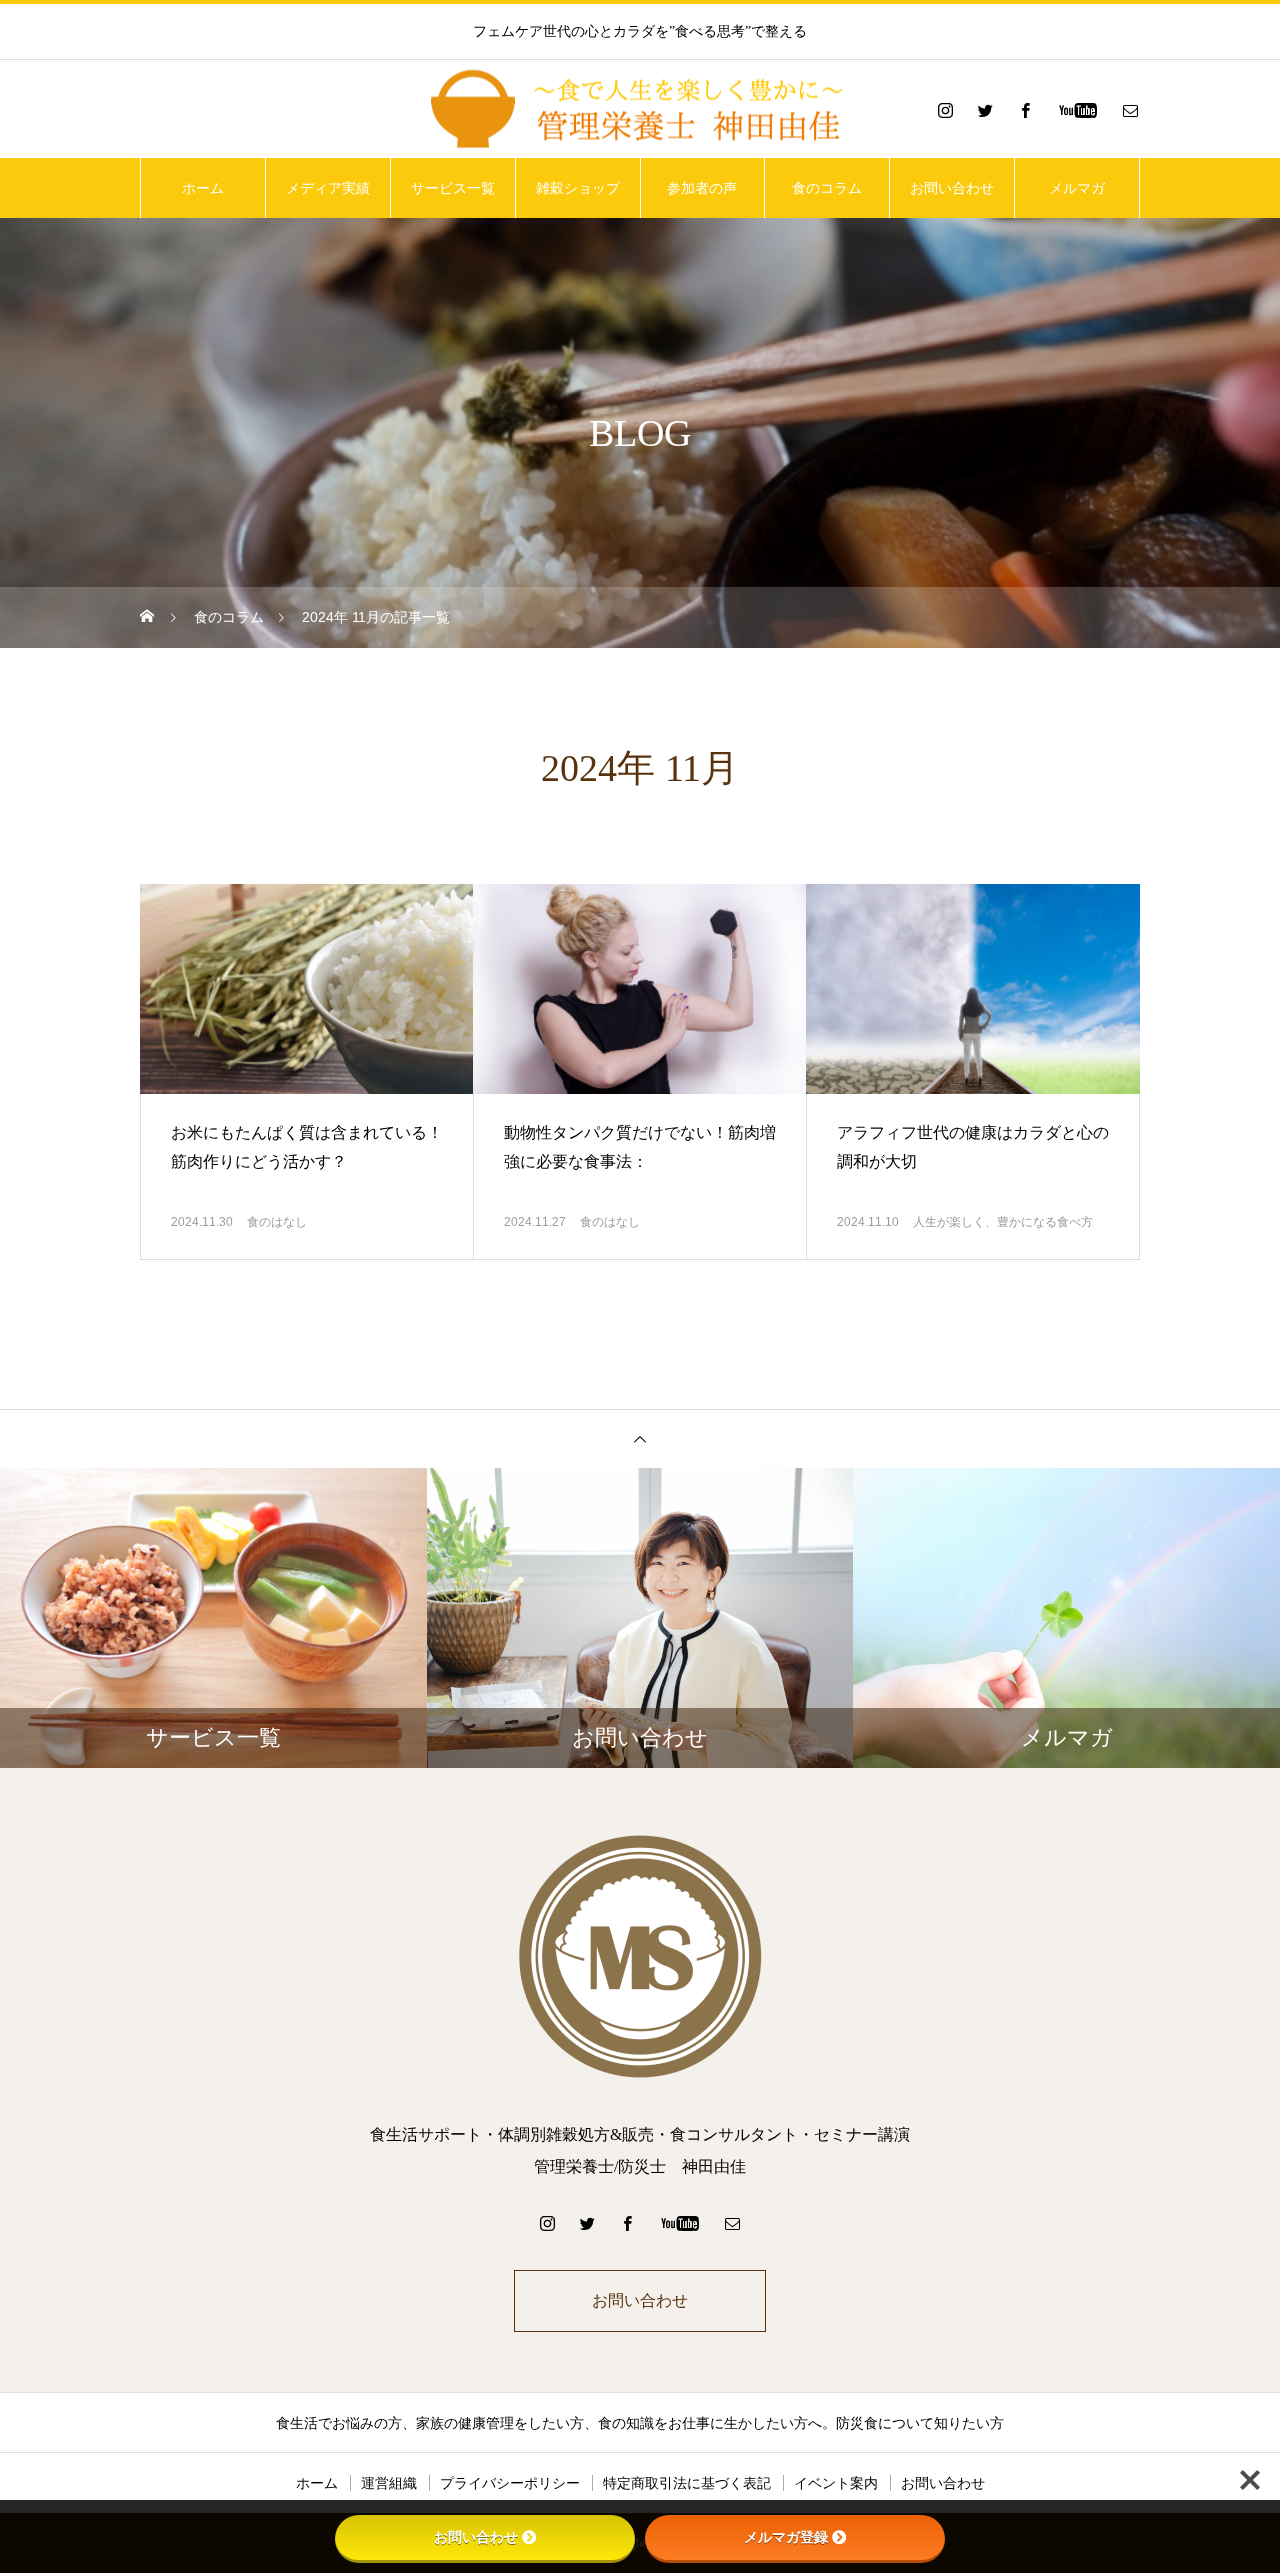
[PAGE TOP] (640, 1438)
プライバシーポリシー (510, 2483)
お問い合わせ (952, 188)
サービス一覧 (453, 188)
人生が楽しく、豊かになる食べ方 (1003, 1222)
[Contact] (1130, 110)
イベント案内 (836, 2483)
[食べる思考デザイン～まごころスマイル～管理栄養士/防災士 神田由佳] (640, 110)
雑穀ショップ (578, 188)
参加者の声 (702, 188)
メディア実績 (328, 188)
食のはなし (277, 1222)
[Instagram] (945, 110)
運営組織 (389, 2483)
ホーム (203, 188)
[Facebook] (1025, 110)
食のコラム (827, 188)
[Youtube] (1077, 110)
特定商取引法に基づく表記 (687, 2483)
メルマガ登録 (786, 2537)
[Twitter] (985, 110)
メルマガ (1077, 188)
